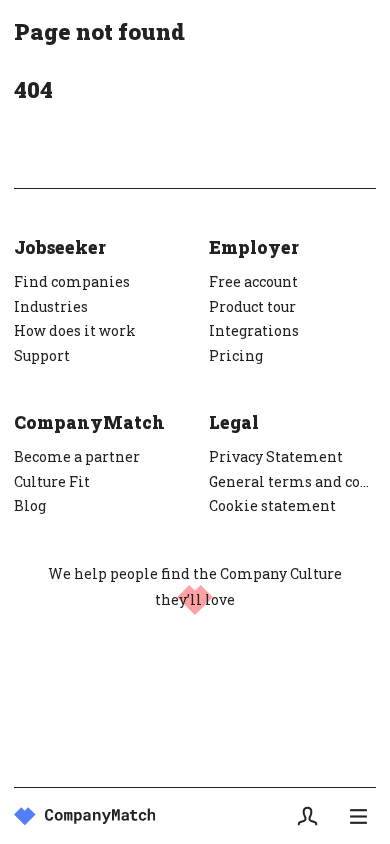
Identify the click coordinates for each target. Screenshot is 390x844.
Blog (30, 505)
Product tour (252, 306)
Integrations (254, 330)
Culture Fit (52, 481)
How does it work (75, 330)
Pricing (236, 355)
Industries (51, 306)
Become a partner (77, 456)
